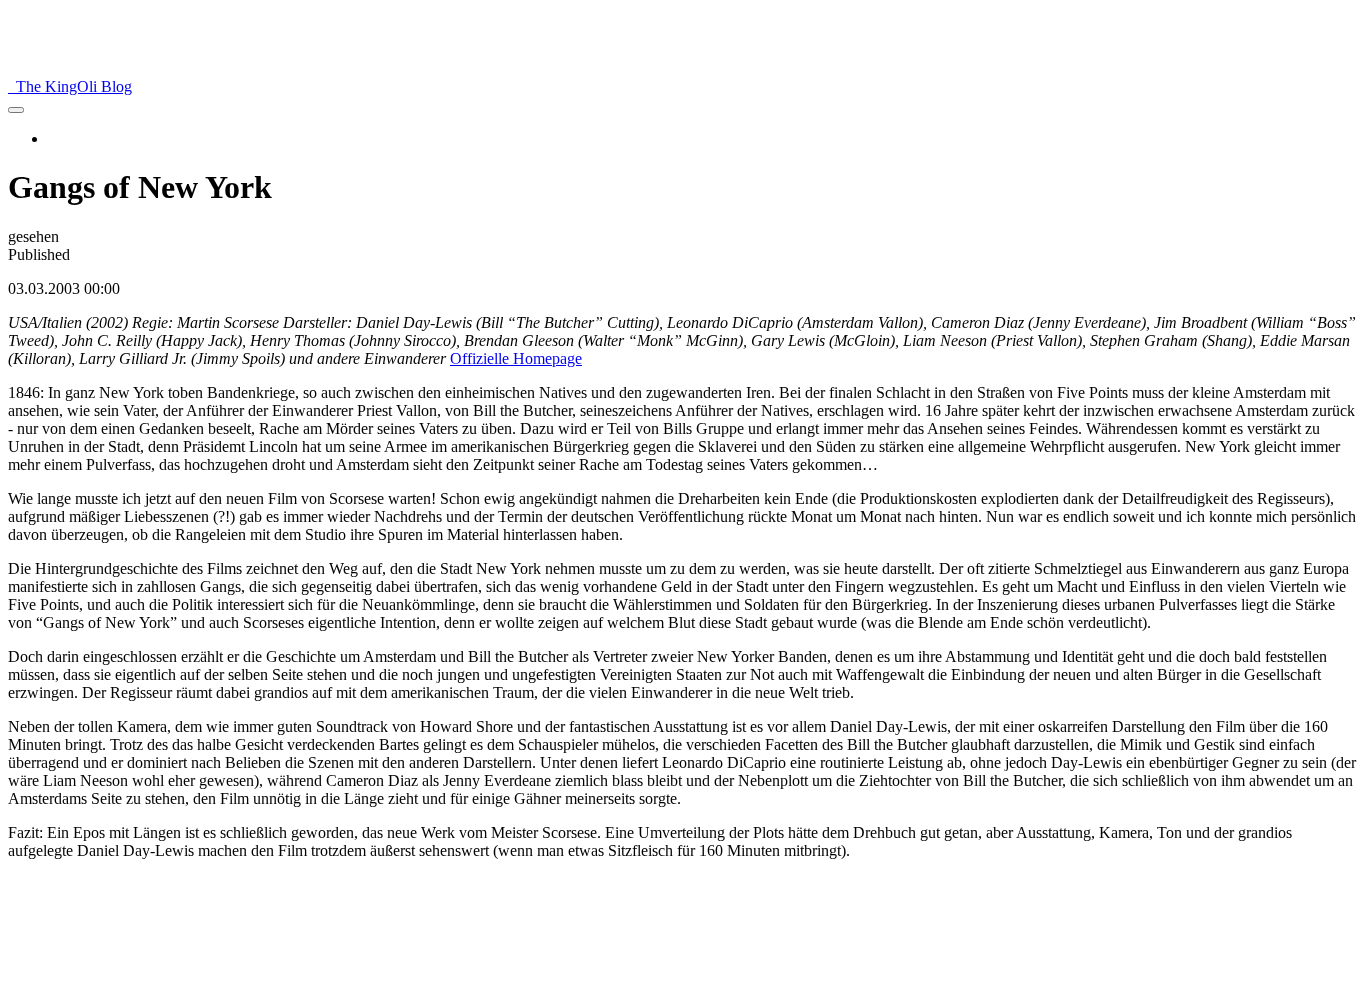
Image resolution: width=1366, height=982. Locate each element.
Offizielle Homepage (516, 358)
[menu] (16, 110)
